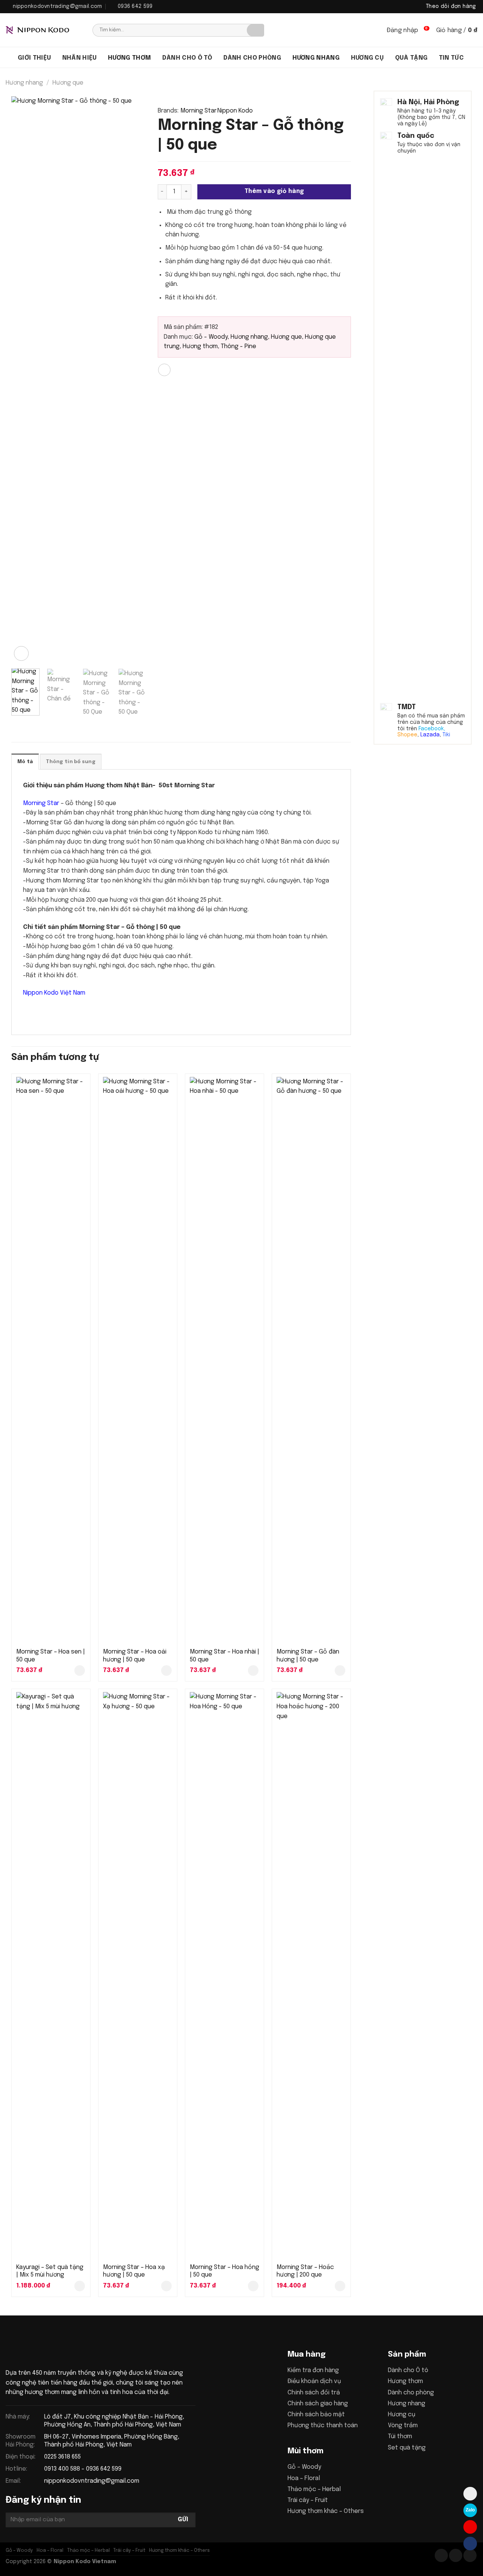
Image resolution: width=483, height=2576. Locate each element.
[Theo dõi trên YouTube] (470, 2555)
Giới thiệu (34, 58)
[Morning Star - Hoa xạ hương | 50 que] (138, 1975)
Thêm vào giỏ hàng (274, 191)
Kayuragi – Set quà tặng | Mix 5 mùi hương (50, 2271)
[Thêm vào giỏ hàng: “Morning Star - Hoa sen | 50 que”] (80, 1671)
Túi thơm (400, 2436)
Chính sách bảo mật (316, 2415)
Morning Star (198, 111)
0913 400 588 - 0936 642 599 (83, 2469)
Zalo (470, 2510)
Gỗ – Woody (304, 2467)
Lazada (430, 735)
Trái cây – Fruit (308, 2500)
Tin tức (451, 58)
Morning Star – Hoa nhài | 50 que (225, 1656)
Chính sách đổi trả (314, 2393)
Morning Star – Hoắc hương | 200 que (305, 2271)
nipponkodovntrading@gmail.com (92, 2481)
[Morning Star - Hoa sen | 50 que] (51, 1360)
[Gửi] (255, 30)
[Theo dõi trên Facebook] (441, 2555)
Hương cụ (368, 58)
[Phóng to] (21, 653)
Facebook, (432, 728)
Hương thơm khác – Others (326, 2511)
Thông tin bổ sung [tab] (71, 762)
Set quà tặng (407, 2448)
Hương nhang (316, 58)
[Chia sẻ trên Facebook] (164, 370)
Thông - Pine (238, 346)
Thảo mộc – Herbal (314, 2489)
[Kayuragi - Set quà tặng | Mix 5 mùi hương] (51, 1975)
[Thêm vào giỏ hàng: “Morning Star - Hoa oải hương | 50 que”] (166, 1671)
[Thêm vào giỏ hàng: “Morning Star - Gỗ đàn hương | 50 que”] (340, 1671)
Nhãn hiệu (80, 58)
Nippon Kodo (235, 111)
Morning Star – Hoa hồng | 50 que (225, 2271)
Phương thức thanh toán (323, 2426)
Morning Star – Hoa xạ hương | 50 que (134, 2271)
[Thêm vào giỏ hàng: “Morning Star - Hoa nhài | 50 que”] (253, 1671)
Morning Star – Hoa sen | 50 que (51, 1656)
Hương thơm (129, 58)
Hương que (68, 83)
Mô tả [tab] (25, 762)
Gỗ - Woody (211, 337)
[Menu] (9, 57)
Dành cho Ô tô (408, 2370)
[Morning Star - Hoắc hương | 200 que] (311, 1975)
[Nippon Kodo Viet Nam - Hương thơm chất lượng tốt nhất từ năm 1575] (43, 30)
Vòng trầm (403, 2426)
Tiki (446, 735)
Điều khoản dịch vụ (314, 2381)
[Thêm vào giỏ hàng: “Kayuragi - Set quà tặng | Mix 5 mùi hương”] (80, 2286)
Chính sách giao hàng (318, 2404)
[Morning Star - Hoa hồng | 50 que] (225, 1975)
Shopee (407, 735)
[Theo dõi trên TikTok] (456, 2555)
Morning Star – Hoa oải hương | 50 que (135, 1656)
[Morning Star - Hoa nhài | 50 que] (225, 1360)
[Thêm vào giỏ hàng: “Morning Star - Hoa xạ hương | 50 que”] (166, 2286)
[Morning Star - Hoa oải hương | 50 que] (138, 1360)
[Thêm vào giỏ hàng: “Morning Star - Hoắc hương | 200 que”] (340, 2286)
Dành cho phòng (252, 58)
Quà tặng (411, 58)
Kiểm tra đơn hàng (313, 2370)
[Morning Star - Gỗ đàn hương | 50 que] (311, 1360)
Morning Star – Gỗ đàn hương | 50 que (308, 1656)
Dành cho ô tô (187, 58)
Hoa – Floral (304, 2478)
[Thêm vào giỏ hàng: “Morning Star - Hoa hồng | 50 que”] (253, 2286)
